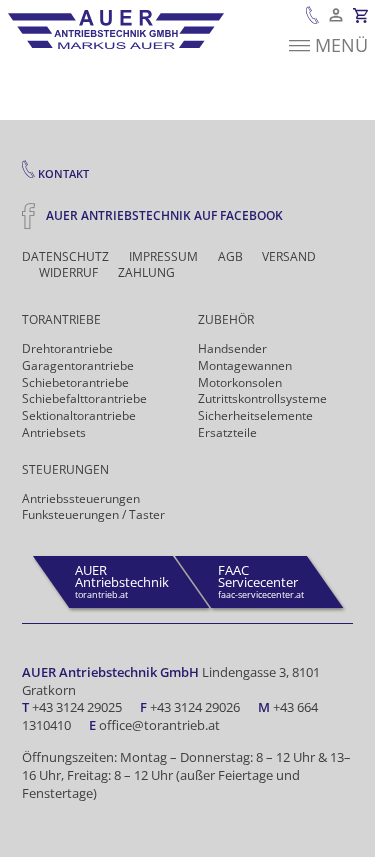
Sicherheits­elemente (255, 415)
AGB (230, 257)
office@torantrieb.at (159, 725)
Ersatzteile (227, 432)
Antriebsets (54, 432)
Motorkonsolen (240, 382)
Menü (341, 45)
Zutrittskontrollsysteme (262, 398)
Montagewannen (245, 365)
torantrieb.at (122, 581)
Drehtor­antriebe (67, 348)
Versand (289, 257)
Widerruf (68, 273)
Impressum (163, 257)
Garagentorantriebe (78, 365)
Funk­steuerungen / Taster (93, 514)
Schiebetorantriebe (75, 382)
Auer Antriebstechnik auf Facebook (163, 215)
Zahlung (146, 273)
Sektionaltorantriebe (79, 415)
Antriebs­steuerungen (81, 498)
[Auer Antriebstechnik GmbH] (116, 29)
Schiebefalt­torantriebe (84, 398)
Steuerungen (65, 469)
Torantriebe (61, 319)
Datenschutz (65, 257)
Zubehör (226, 319)
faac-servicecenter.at (261, 581)
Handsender (232, 348)
